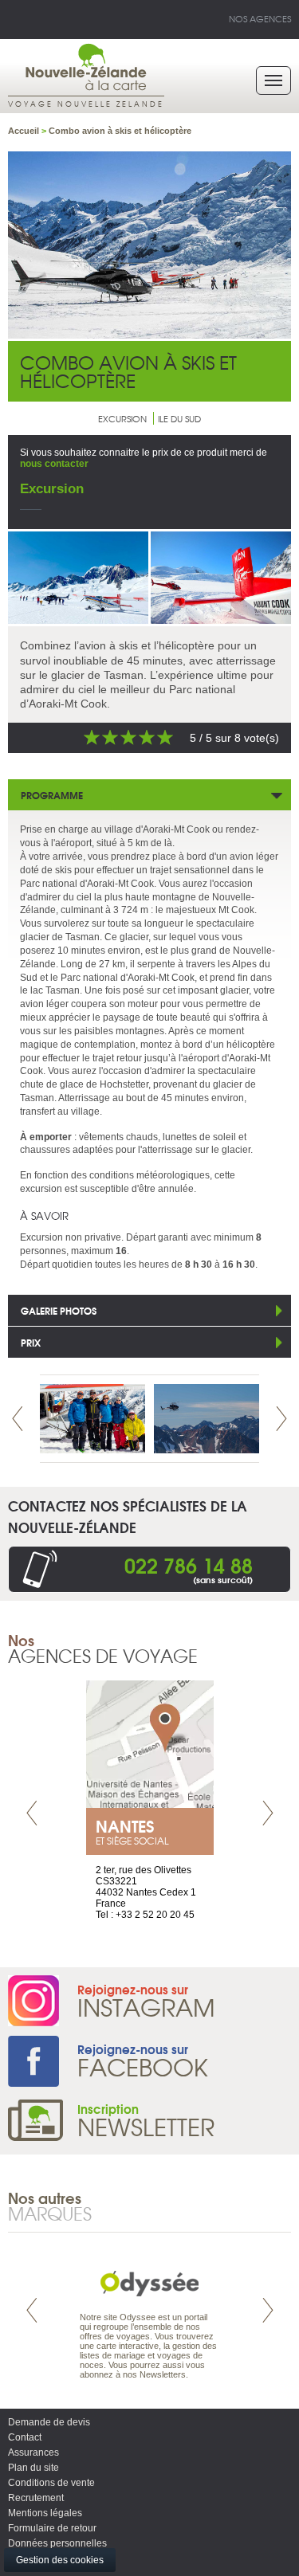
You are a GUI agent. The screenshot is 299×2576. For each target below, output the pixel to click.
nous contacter (54, 464)
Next (281, 1419)
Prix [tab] (31, 1342)
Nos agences (260, 18)
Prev (18, 1419)
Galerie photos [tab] (59, 1310)
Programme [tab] (52, 795)
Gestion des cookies (60, 2560)
